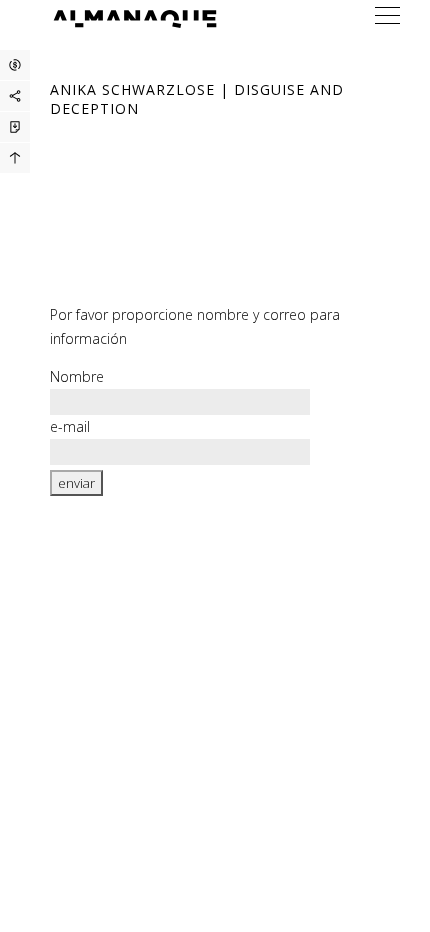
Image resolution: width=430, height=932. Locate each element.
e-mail (70, 426)
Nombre (77, 376)
